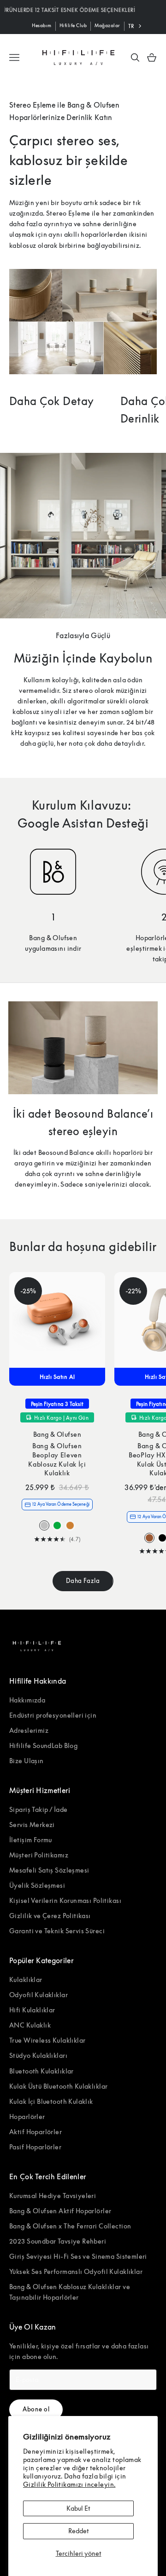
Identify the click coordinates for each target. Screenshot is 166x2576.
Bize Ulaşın (27, 1761)
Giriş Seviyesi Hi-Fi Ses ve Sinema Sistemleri (78, 2256)
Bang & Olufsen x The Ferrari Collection (70, 2226)
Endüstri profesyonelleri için (53, 1715)
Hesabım (42, 25)
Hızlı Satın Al (57, 1377)
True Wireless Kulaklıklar (47, 2040)
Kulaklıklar (26, 1979)
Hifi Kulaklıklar (32, 2010)
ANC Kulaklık (30, 2025)
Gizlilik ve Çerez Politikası (50, 1916)
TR (131, 26)
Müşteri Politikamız (39, 1855)
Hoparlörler (27, 2116)
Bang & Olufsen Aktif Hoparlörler (60, 2211)
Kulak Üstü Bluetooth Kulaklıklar (58, 2086)
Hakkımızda (27, 1700)
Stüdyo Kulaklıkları (38, 2055)
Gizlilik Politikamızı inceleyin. (69, 2484)
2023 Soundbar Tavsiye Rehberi (58, 2241)
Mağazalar (107, 25)
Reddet (79, 2531)
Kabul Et (78, 2508)
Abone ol (36, 2409)
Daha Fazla (83, 1581)
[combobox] (136, 26)
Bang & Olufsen (57, 1434)
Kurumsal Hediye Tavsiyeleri (53, 2196)
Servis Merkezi (32, 1825)
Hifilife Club (73, 25)
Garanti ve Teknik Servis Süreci (57, 1931)
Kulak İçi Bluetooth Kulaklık (51, 2101)
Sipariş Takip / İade (38, 1809)
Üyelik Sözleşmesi (37, 1885)
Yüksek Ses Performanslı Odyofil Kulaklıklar (76, 2271)
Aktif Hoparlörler (36, 2132)
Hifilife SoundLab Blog (43, 1745)
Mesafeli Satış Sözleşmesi (49, 1870)
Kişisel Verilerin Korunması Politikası (65, 1900)
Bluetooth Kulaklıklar (41, 2071)
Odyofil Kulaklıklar (39, 1995)
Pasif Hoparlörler (35, 2147)
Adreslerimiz (29, 1730)
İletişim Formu (31, 1840)
